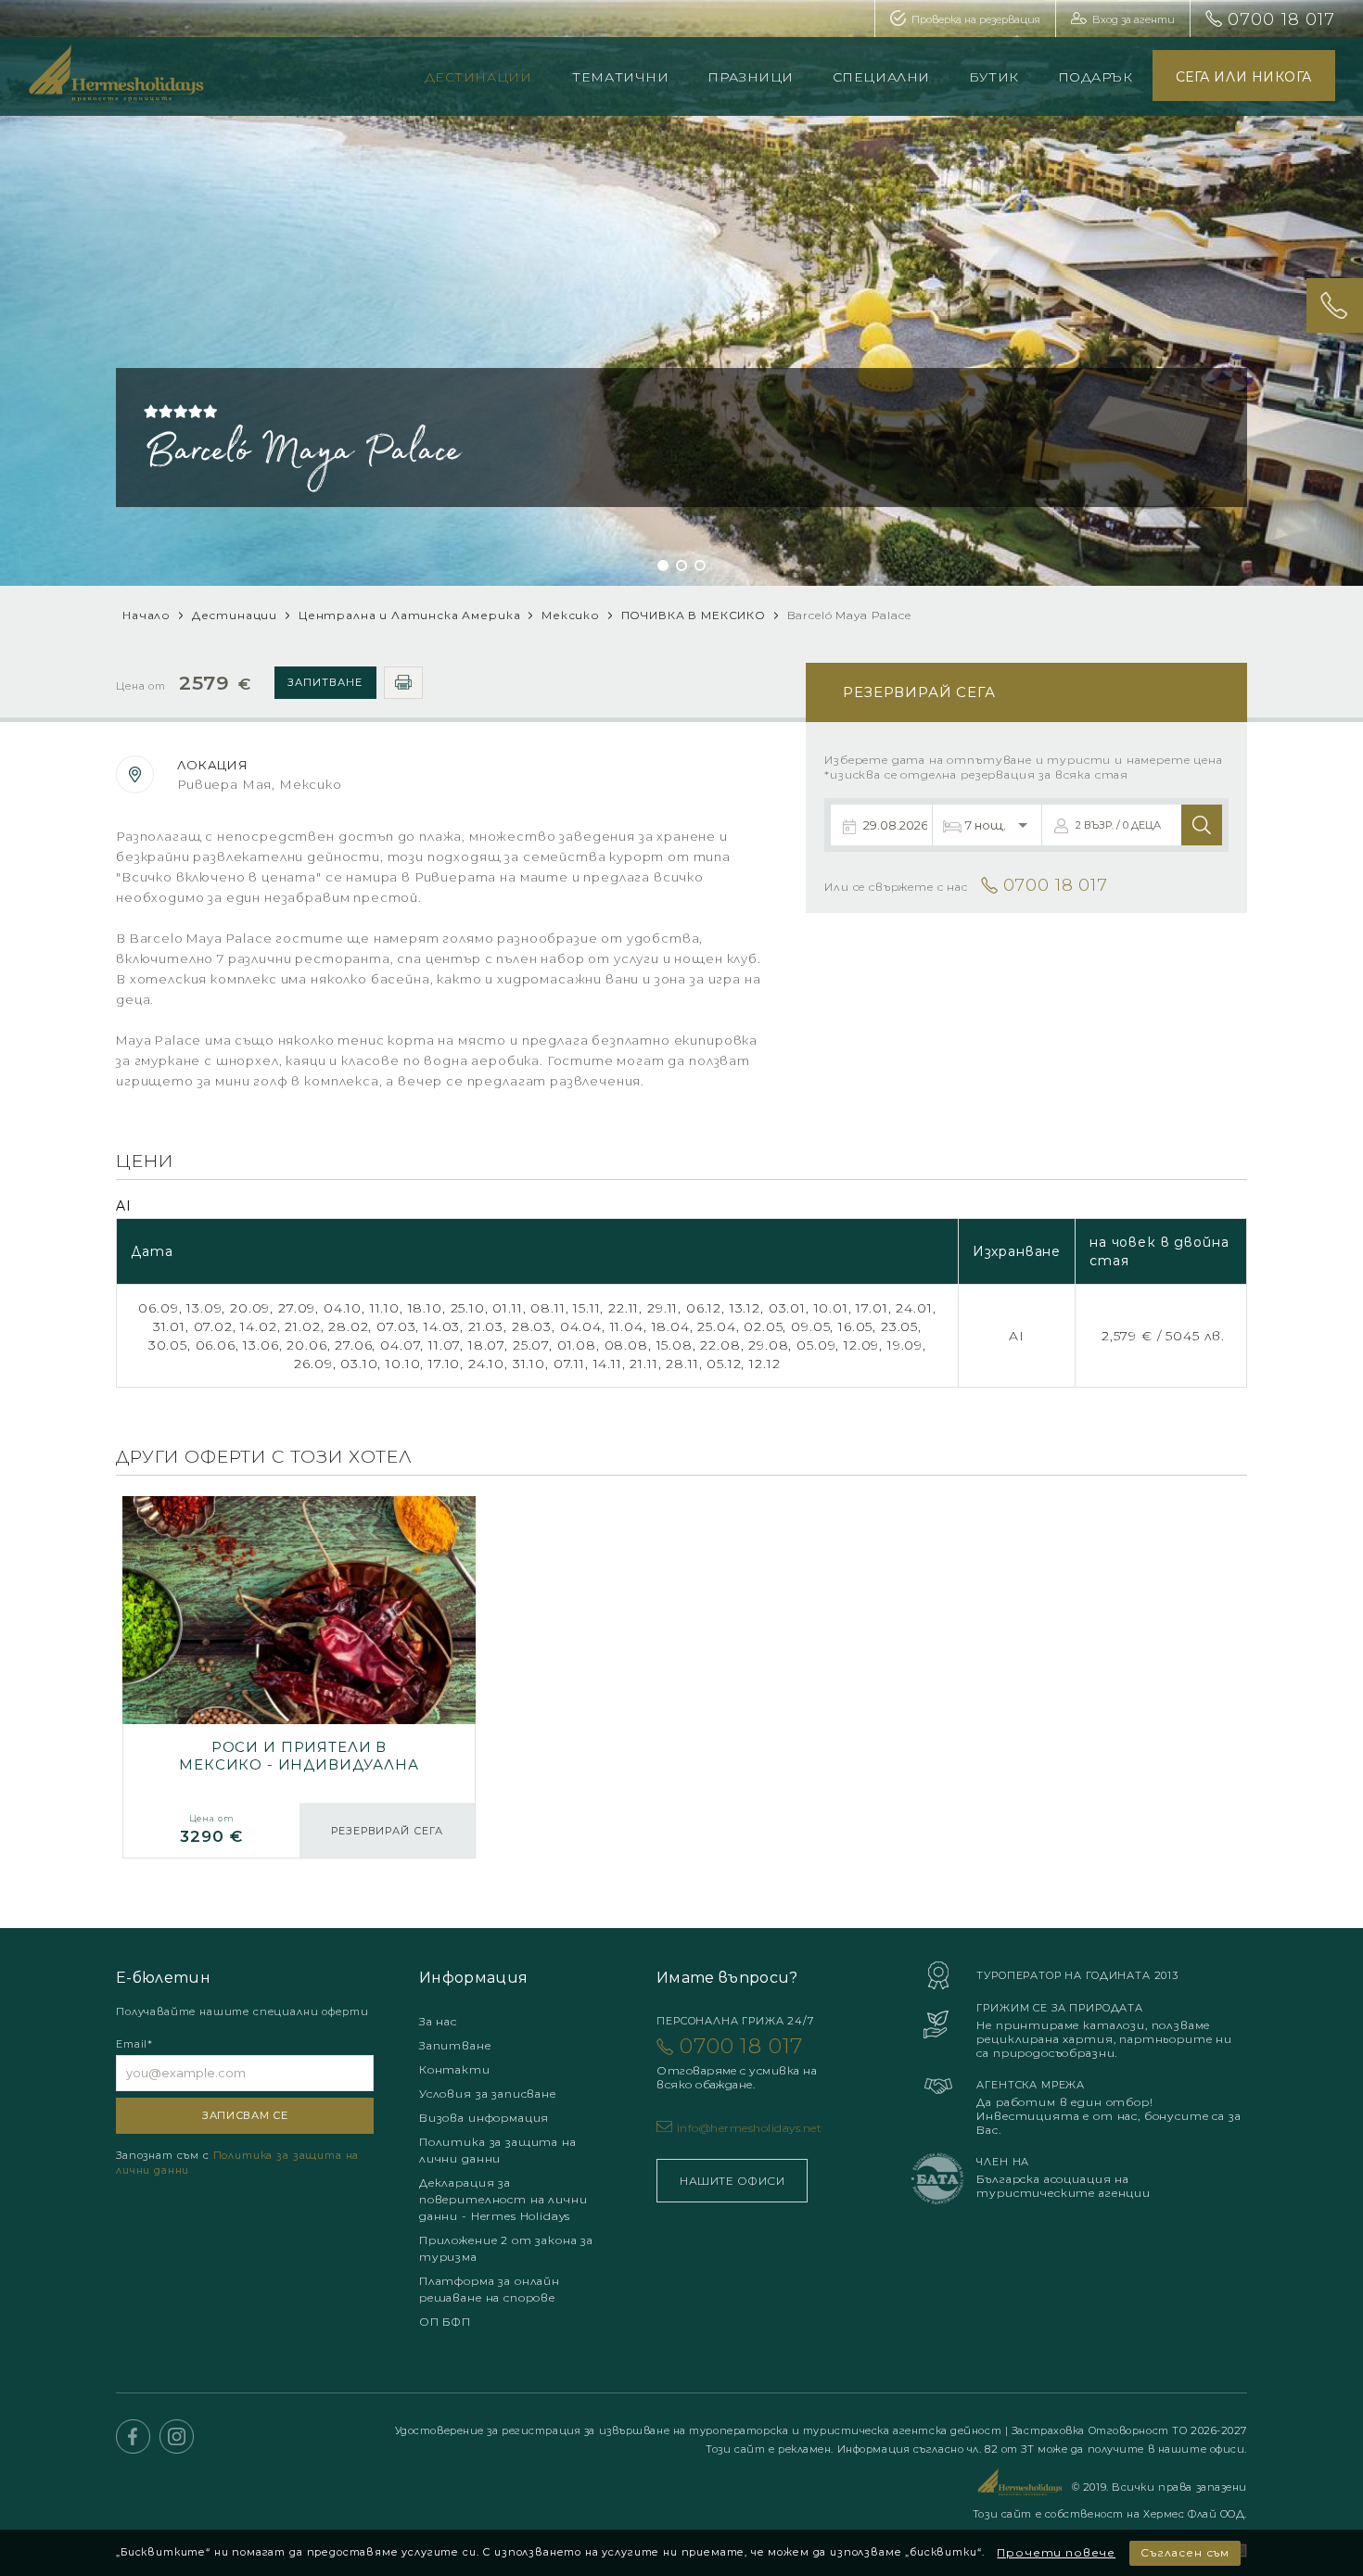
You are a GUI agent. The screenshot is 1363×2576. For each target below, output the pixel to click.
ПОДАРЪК (1095, 77)
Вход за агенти (1134, 19)
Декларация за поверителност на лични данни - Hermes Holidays (503, 2199)
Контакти (455, 2069)
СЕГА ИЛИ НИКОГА (1244, 77)
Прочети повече (1056, 2552)
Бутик (994, 77)
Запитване (325, 682)
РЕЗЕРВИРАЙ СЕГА (387, 1831)
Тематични (620, 77)
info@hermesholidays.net (749, 2128)
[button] (663, 565)
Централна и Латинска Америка (410, 615)
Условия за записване (488, 2094)
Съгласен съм (1185, 2552)
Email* (134, 2044)
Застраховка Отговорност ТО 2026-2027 (1129, 2430)
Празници (750, 77)
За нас (438, 2021)
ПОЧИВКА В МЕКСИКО (694, 615)
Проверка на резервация (976, 19)
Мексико (571, 615)
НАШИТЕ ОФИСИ (732, 2181)
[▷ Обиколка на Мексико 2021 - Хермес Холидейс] (299, 1677)
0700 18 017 (1281, 19)
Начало (146, 615)
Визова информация (484, 2118)
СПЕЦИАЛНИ (881, 77)
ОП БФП (445, 2322)
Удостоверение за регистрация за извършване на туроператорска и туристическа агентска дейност (700, 2430)
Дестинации (478, 77)
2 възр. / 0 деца (1118, 825)
